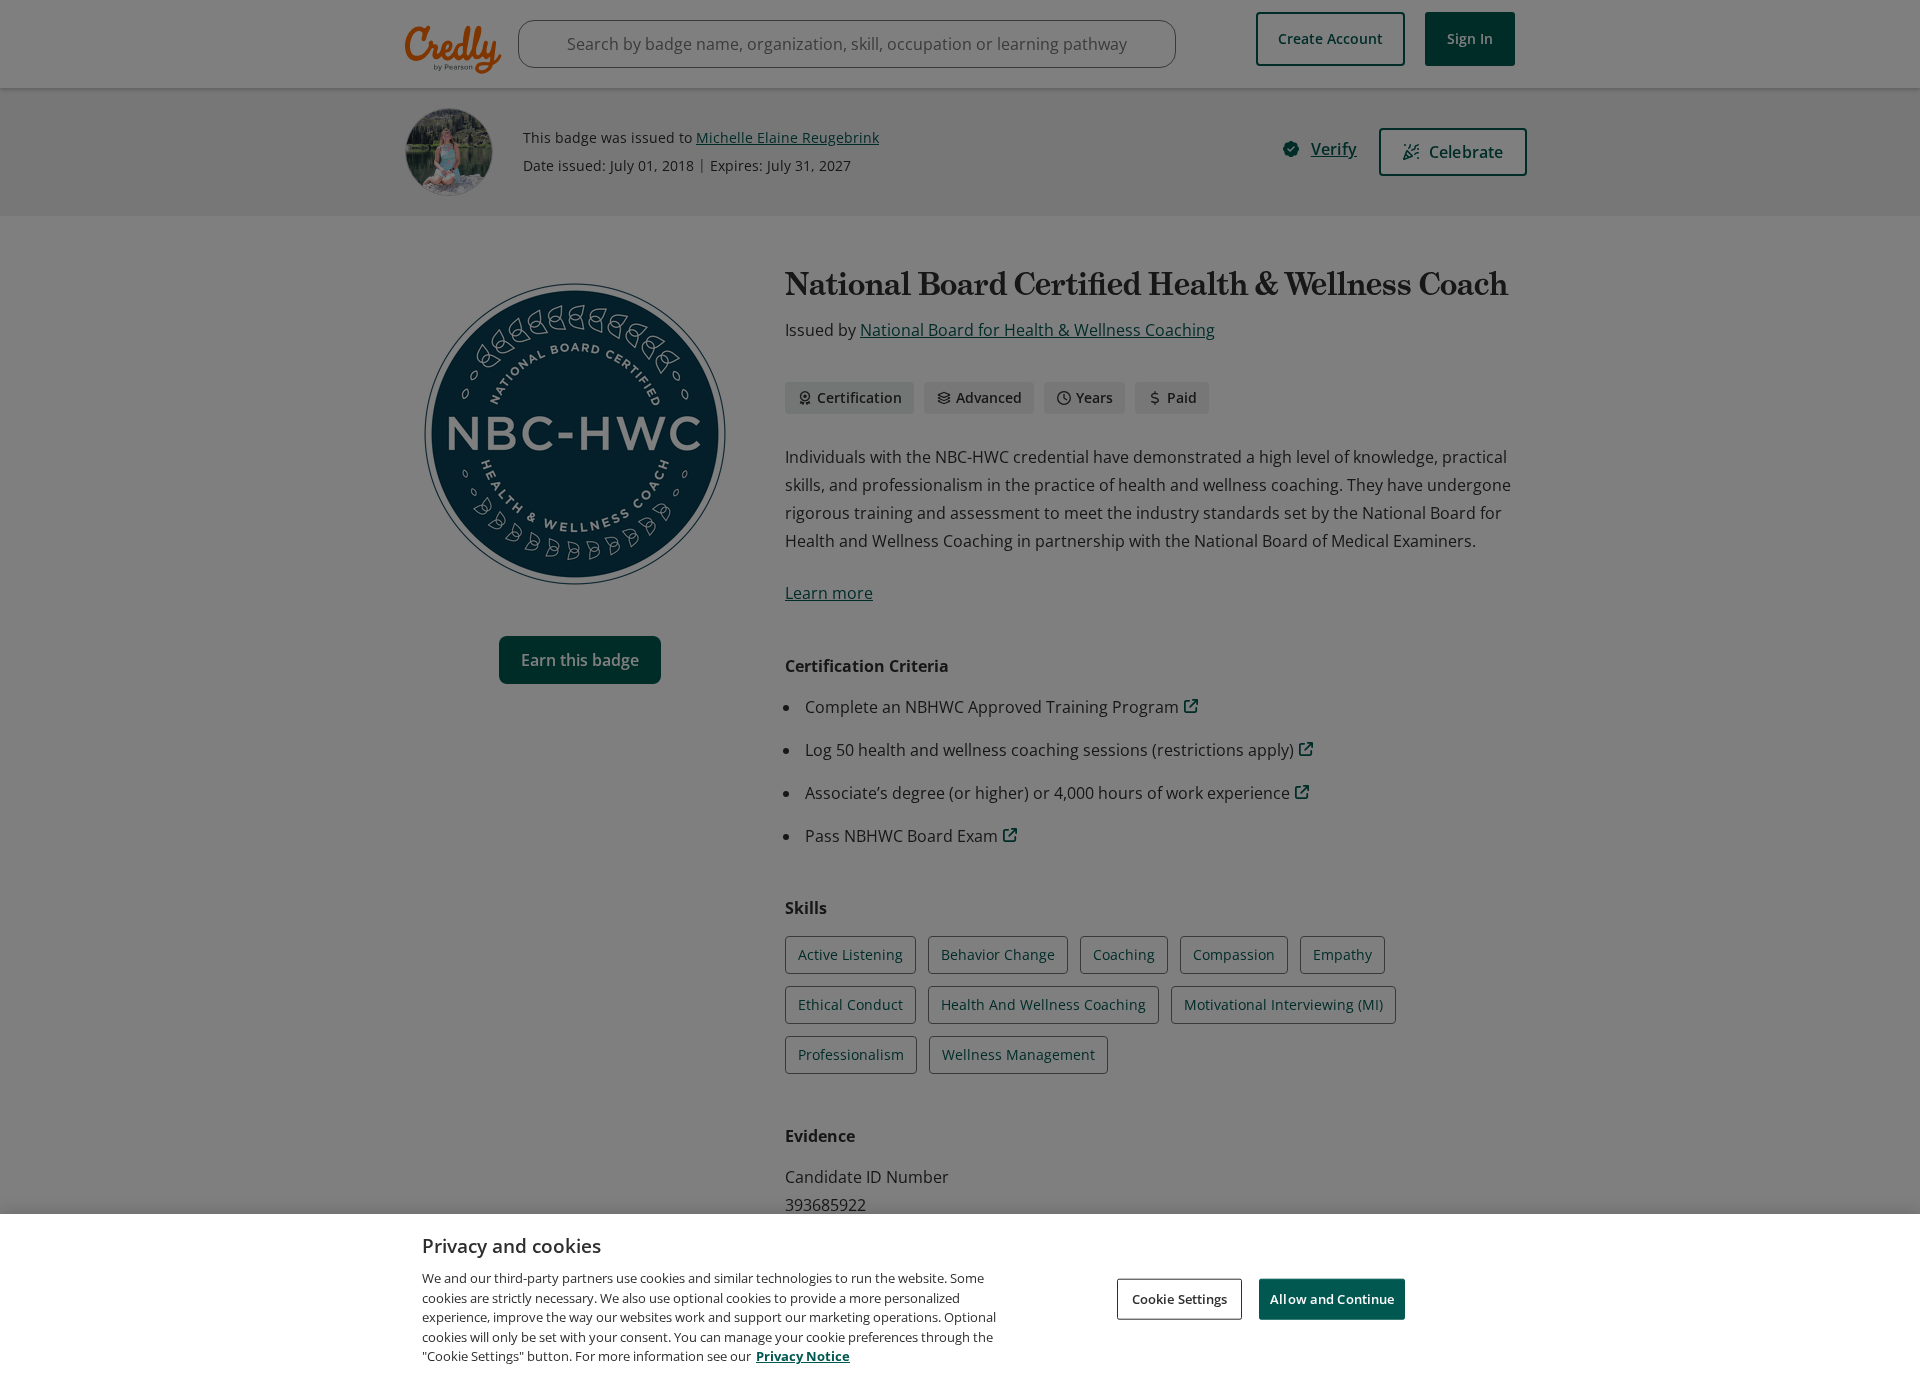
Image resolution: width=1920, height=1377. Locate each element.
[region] (960, 1295)
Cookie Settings (1180, 1298)
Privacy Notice (803, 1356)
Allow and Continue (1332, 1298)
